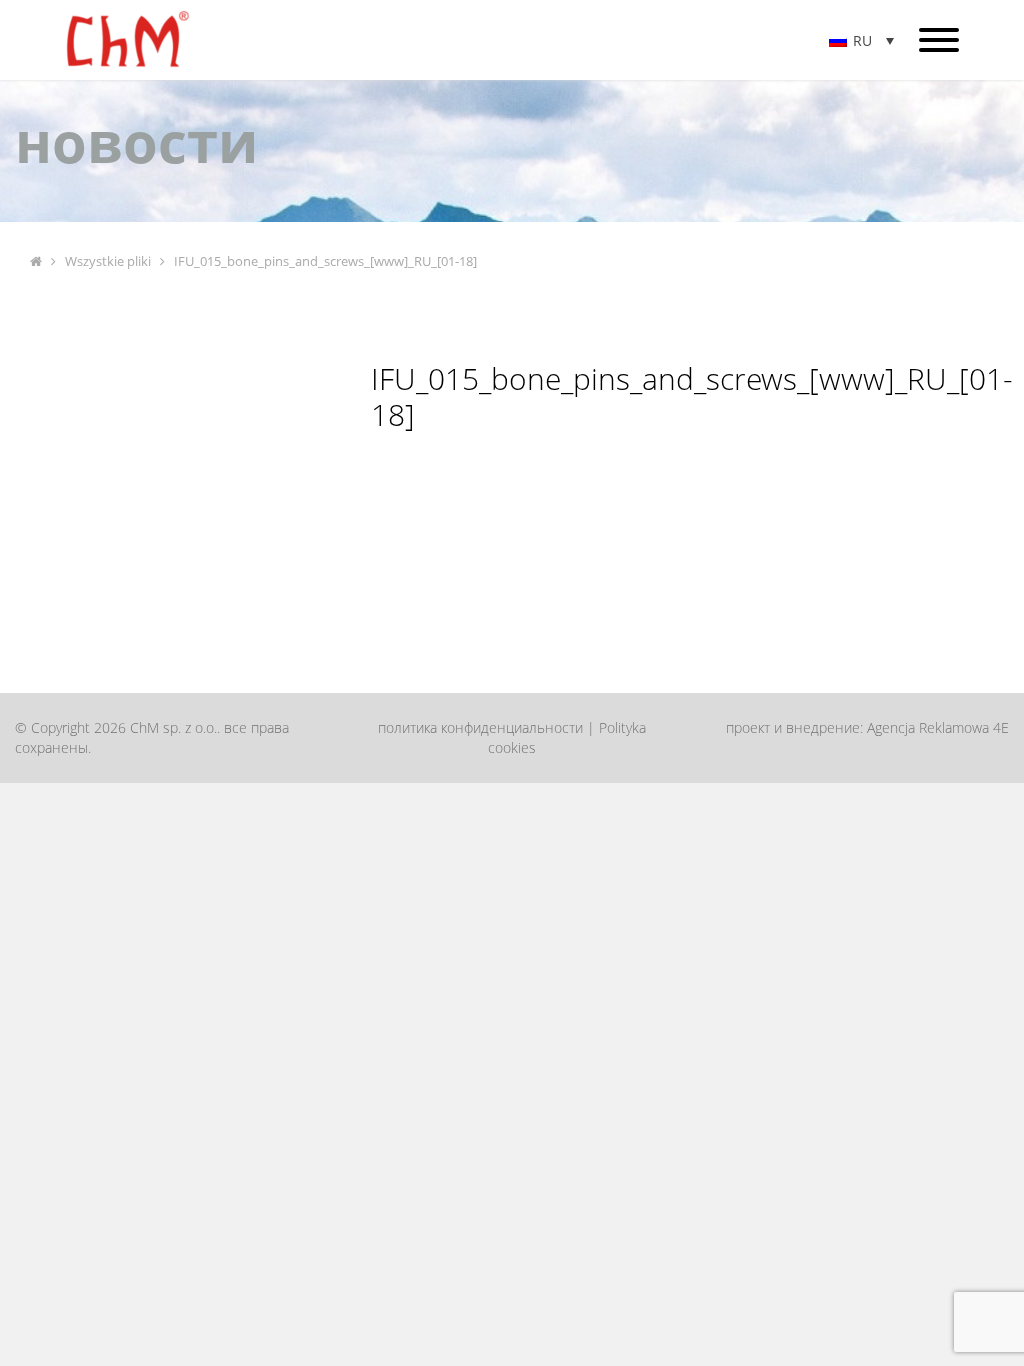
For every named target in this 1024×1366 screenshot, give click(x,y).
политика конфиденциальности (480, 727)
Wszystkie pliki (108, 261)
